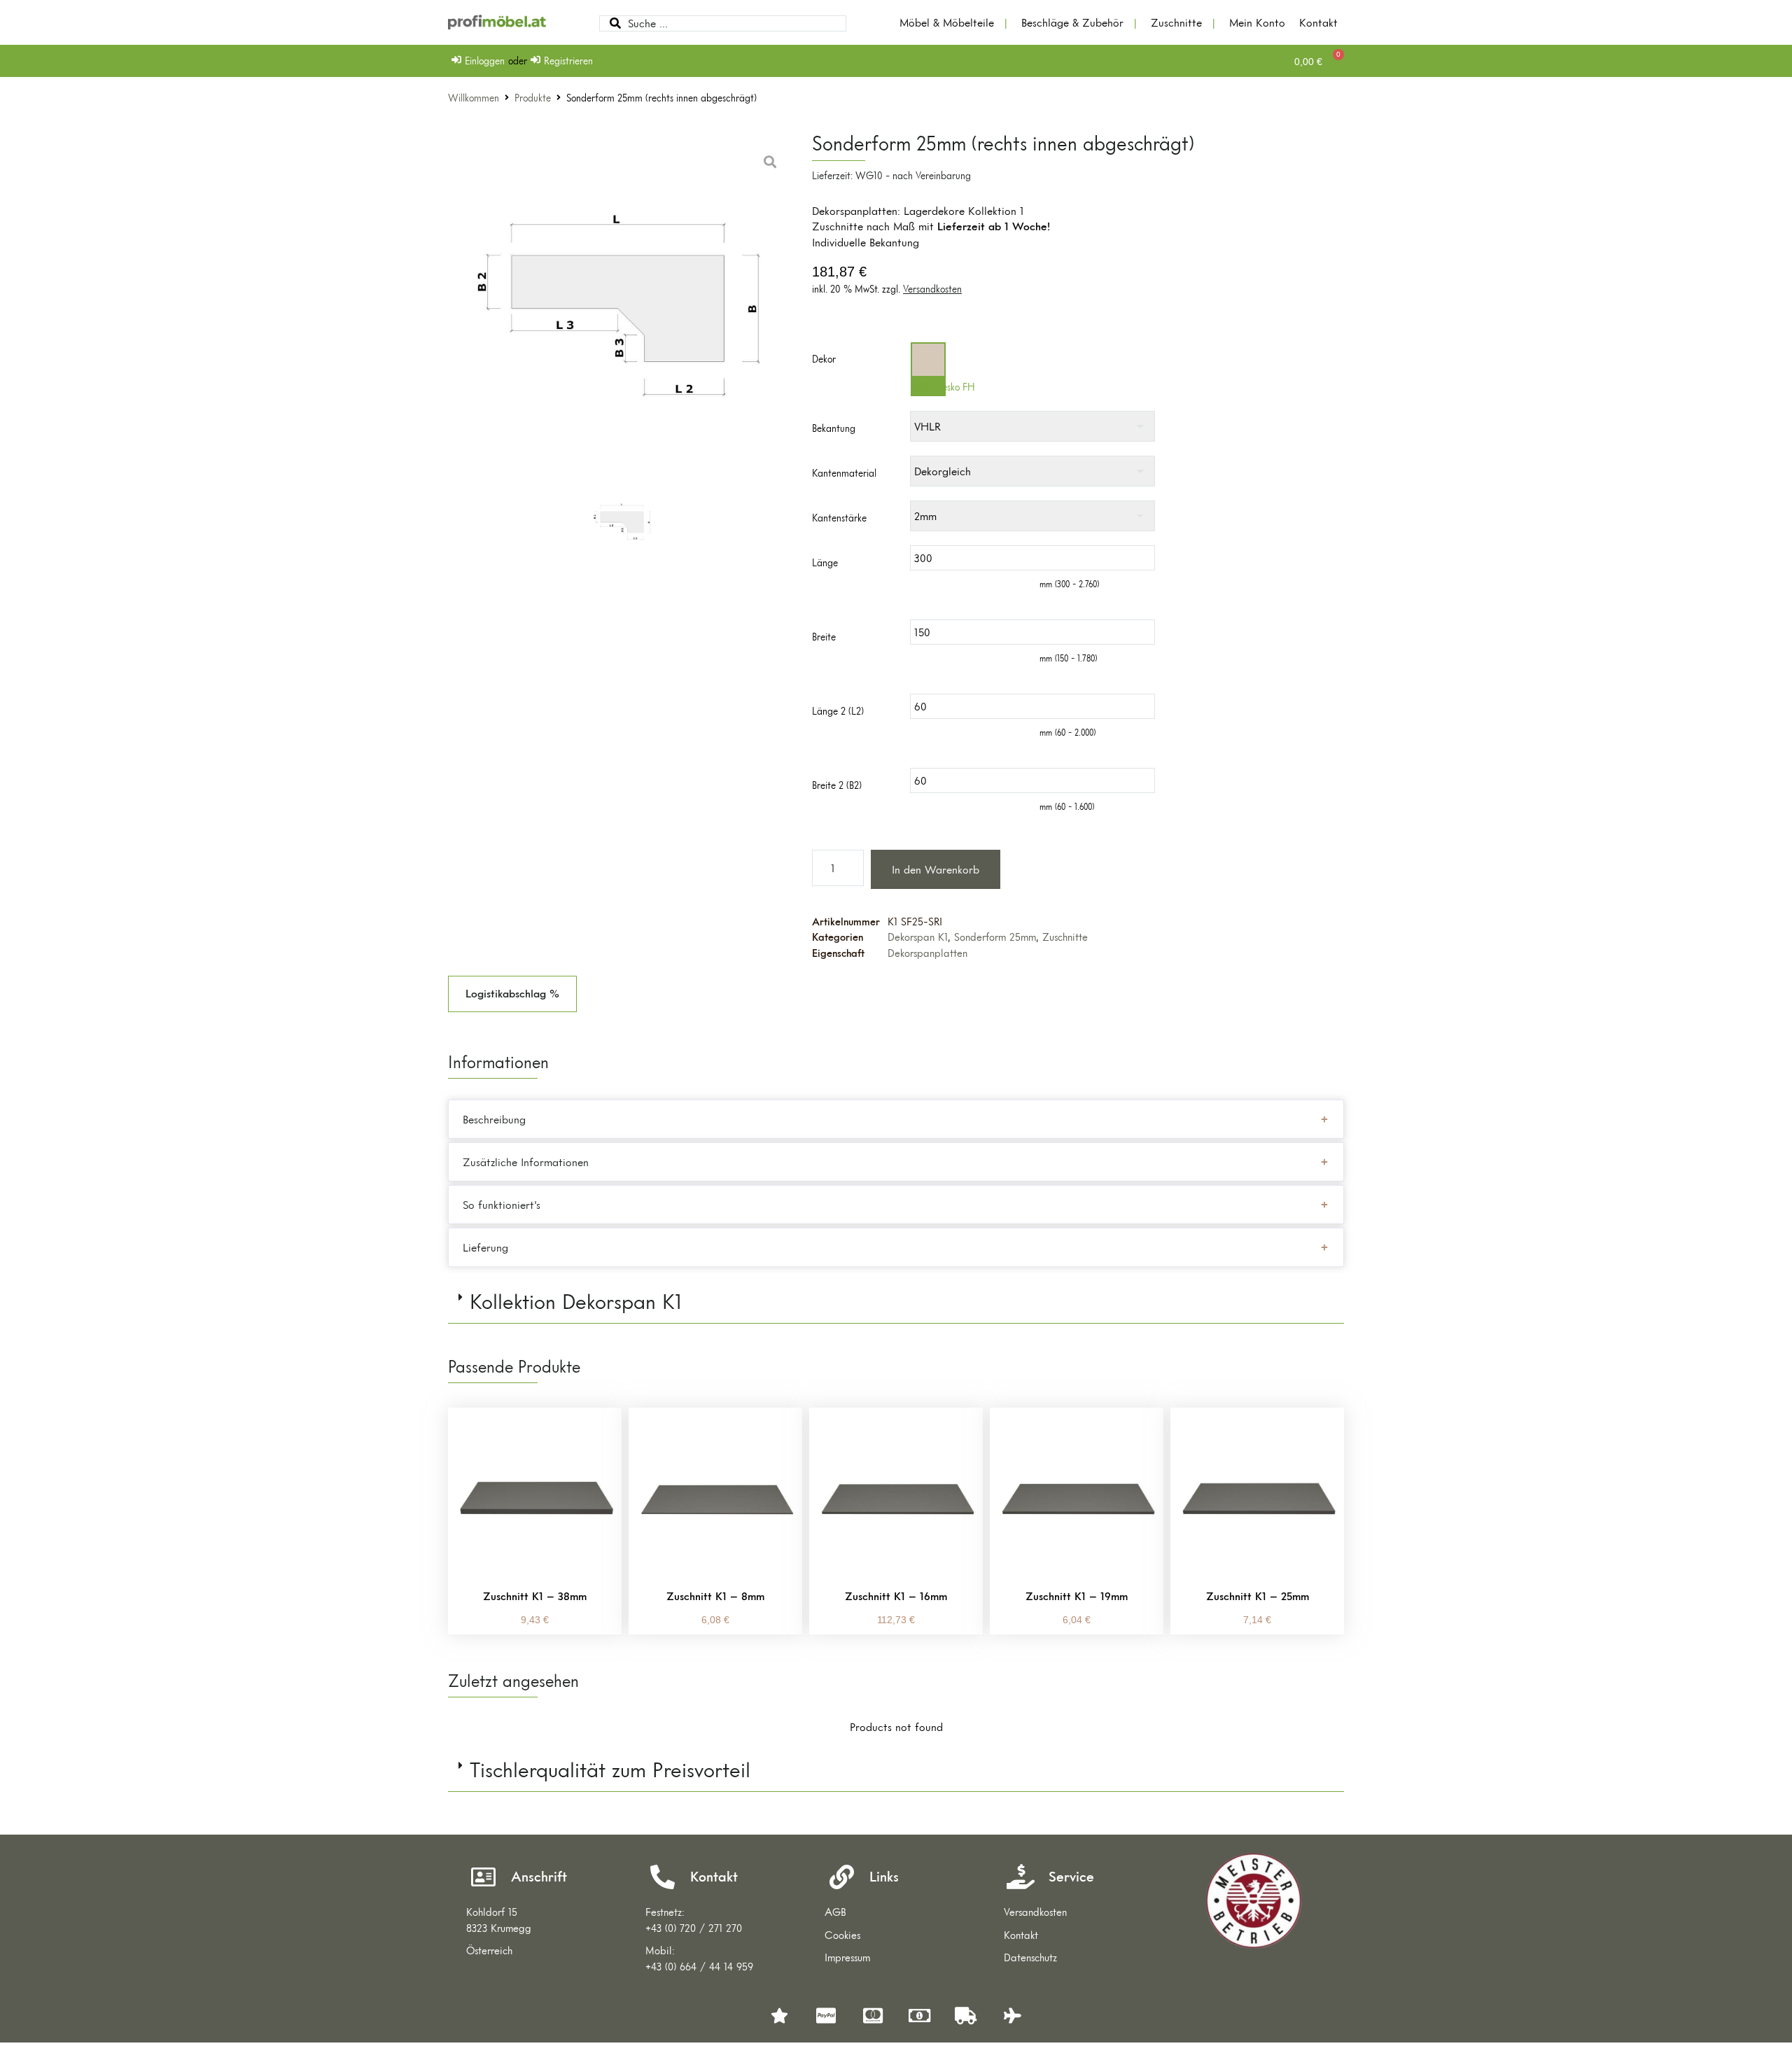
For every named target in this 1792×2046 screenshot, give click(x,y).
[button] (512, 994)
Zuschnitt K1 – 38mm (535, 1596)
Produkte (533, 98)
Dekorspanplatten (927, 953)
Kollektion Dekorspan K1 (576, 1302)
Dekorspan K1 (918, 937)
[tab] (896, 1302)
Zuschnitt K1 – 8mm (715, 1596)
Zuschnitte (1065, 937)
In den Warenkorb (936, 869)
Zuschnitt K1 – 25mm (1258, 1596)
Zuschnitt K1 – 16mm (896, 1596)
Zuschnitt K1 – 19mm (1077, 1596)
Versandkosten (932, 289)
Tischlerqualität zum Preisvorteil (610, 1770)
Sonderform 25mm (995, 937)
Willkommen (474, 98)
